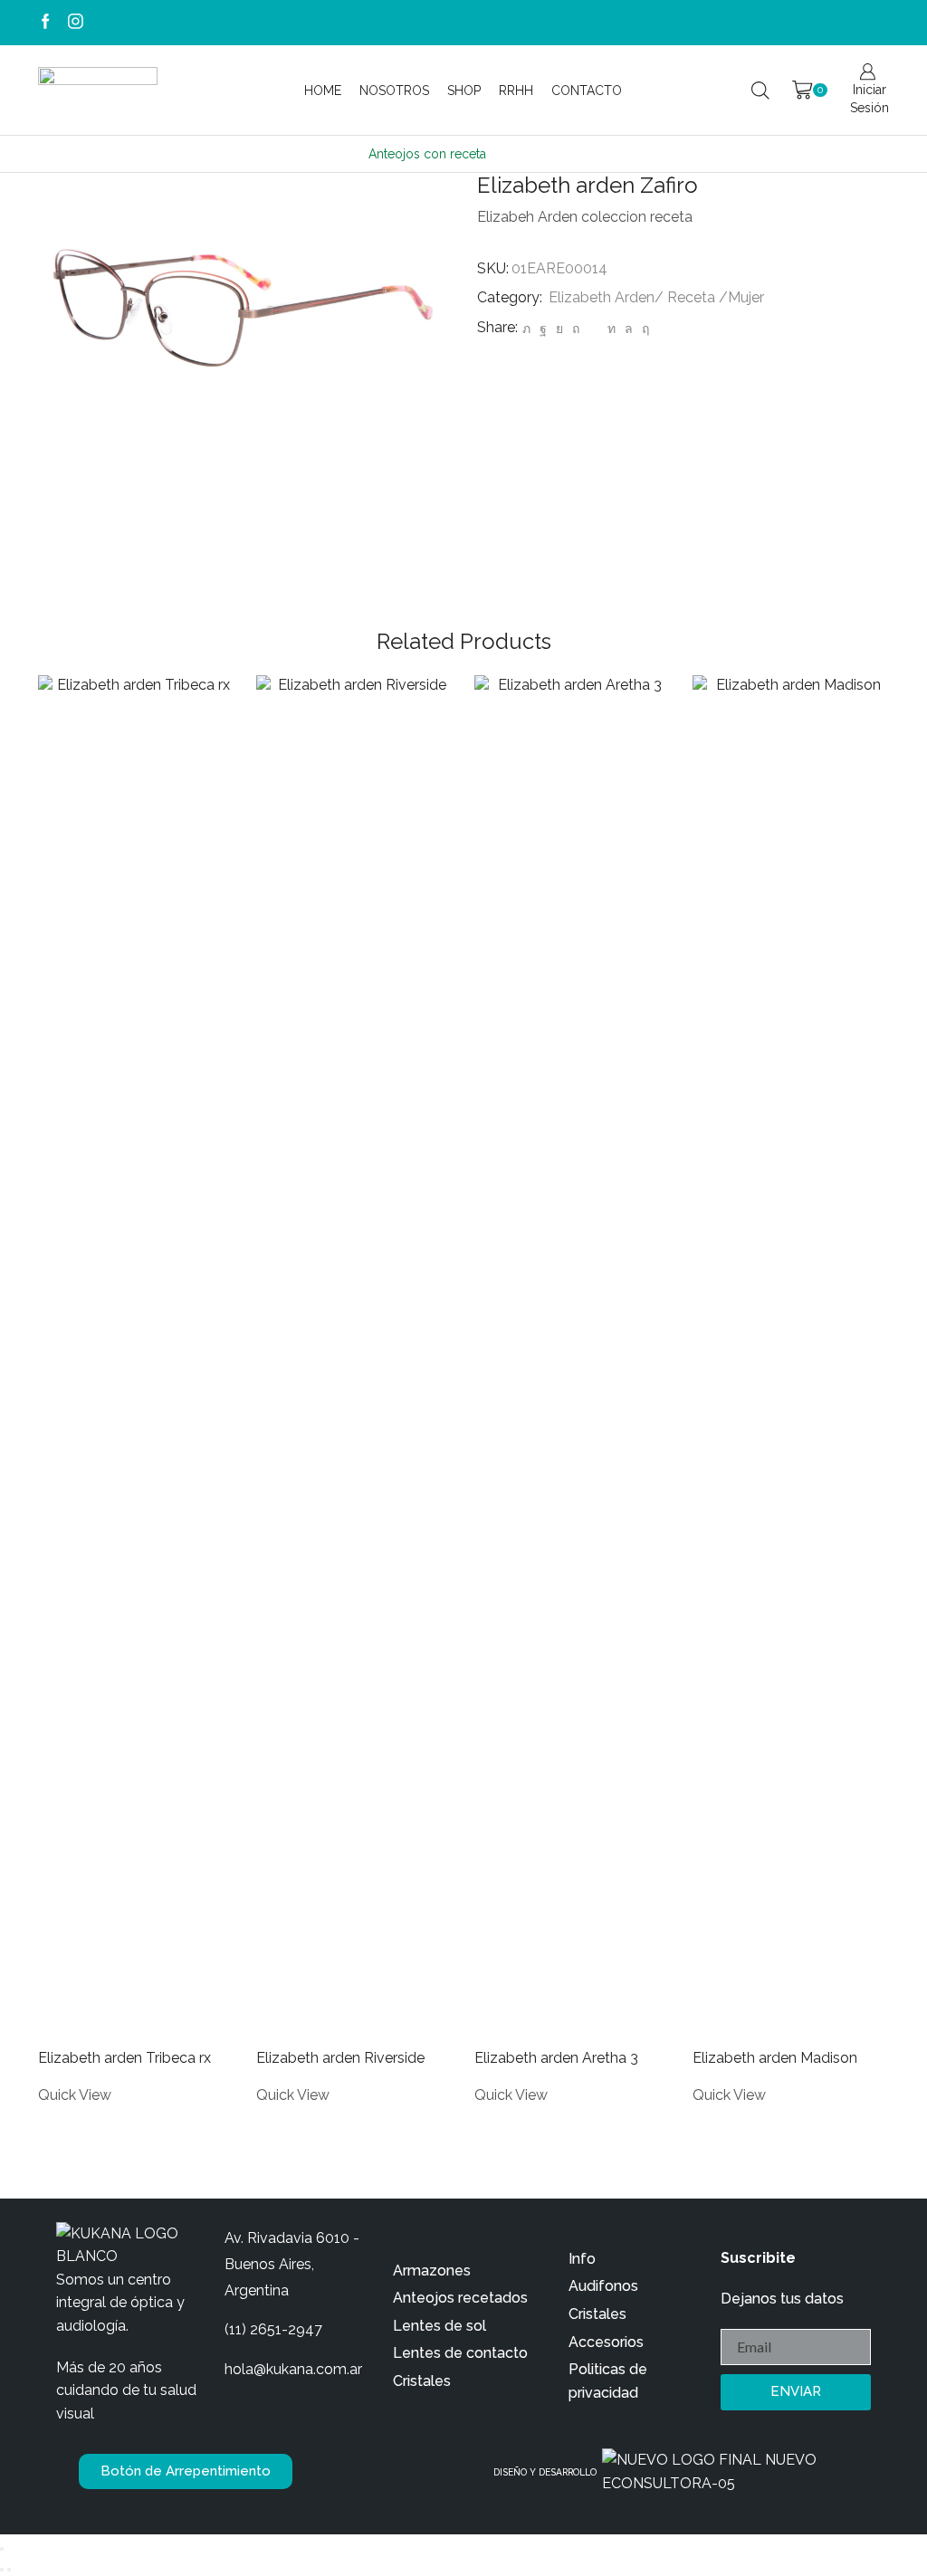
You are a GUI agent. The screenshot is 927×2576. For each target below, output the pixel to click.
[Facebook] (46, 23)
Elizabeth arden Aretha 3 (556, 2058)
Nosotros (394, 91)
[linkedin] (612, 329)
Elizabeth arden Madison (775, 2058)
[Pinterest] (576, 329)
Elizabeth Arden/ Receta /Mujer (656, 297)
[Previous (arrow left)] (2, 2570)
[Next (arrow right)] (9, 2570)
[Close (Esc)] (2, 2549)
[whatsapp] (629, 329)
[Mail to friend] (593, 329)
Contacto (587, 91)
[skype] (643, 329)
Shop (464, 91)
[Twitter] (526, 329)
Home (323, 91)
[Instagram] (76, 23)
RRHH (516, 91)
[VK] (559, 329)
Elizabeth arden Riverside (340, 2058)
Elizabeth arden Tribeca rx (124, 2058)
